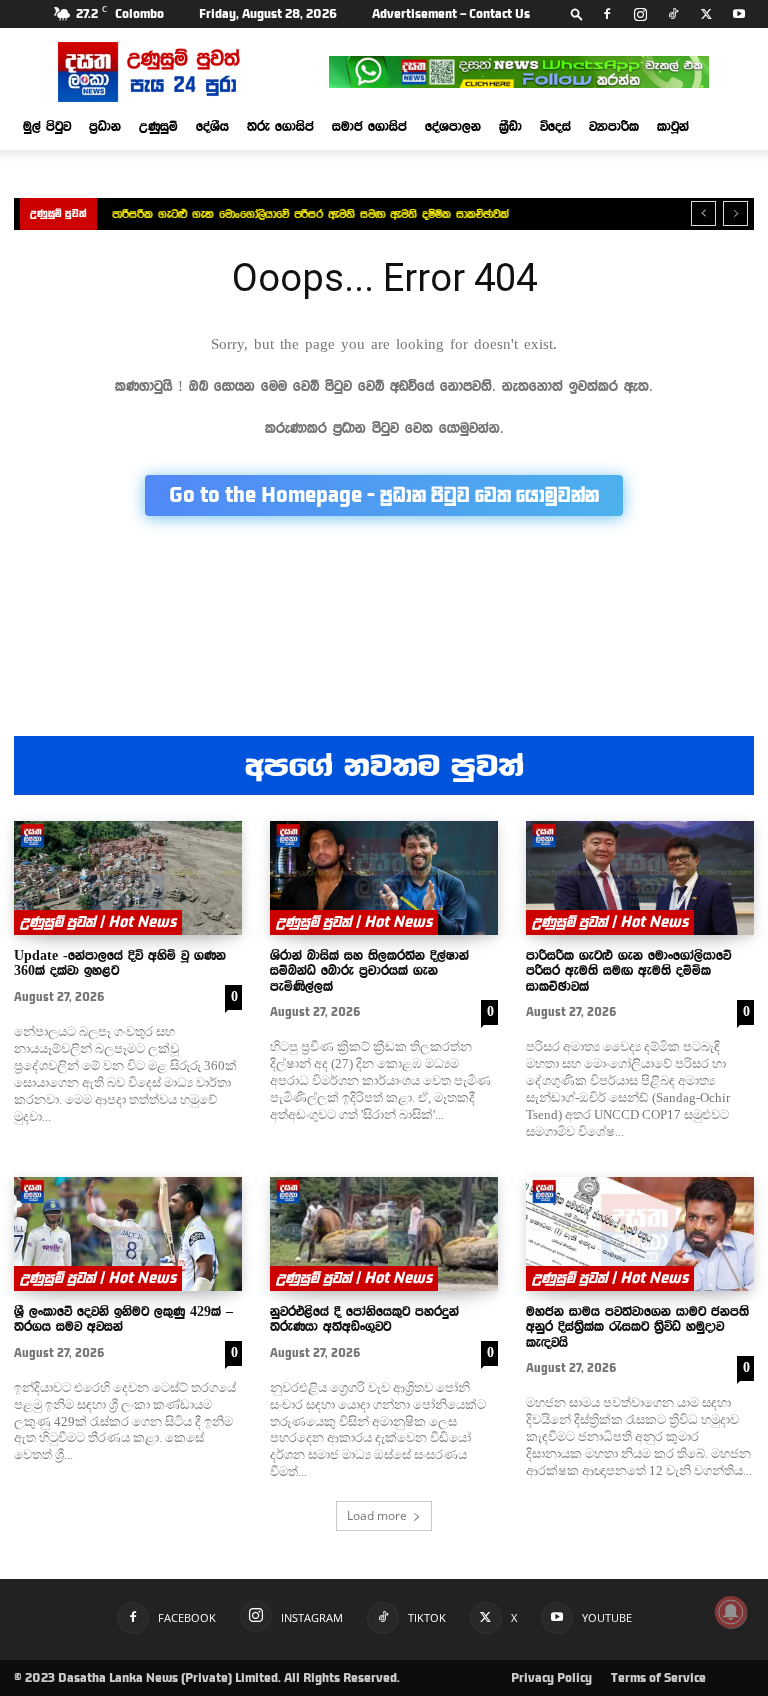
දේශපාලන (453, 126)
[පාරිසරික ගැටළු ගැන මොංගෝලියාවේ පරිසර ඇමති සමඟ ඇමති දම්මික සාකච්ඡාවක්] (640, 878)
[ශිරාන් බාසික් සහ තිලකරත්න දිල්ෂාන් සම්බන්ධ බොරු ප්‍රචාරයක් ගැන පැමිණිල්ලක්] (384, 878)
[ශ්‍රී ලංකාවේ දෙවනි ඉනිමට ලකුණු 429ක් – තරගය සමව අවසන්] (128, 1234)
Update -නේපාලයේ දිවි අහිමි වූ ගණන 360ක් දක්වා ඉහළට (120, 962)
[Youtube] (739, 14)
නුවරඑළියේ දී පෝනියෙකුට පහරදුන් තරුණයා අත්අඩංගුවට (364, 1318)
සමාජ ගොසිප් (369, 126)
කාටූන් (673, 126)
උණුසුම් (158, 126)
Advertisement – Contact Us (451, 14)
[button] (577, 13)
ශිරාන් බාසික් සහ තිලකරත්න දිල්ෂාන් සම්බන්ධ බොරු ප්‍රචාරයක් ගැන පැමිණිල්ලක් (369, 970)
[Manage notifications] (731, 1612)
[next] (735, 213)
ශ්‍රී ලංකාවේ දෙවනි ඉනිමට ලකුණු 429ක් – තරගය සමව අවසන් (123, 1318)
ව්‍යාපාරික (614, 126)
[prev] (703, 213)
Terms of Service (658, 1678)
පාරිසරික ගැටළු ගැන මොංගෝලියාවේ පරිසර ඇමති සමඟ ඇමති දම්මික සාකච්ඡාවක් (310, 213)
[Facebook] (607, 14)
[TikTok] (673, 14)
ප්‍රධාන (105, 126)
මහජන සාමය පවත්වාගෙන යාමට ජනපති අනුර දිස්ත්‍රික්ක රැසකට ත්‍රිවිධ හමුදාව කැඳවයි (637, 1326)
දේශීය (212, 126)
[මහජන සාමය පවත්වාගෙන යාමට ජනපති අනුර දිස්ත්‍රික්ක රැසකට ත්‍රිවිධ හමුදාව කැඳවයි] (640, 1234)
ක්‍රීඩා (510, 126)
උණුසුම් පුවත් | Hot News (98, 922)
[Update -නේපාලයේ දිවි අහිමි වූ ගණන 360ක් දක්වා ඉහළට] (128, 878)
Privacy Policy (551, 1678)
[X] (706, 14)
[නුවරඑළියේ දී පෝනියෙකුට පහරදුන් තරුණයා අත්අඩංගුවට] (384, 1234)
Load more (377, 1515)
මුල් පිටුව (47, 126)
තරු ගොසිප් (280, 126)
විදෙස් (555, 126)
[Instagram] (640, 14)
